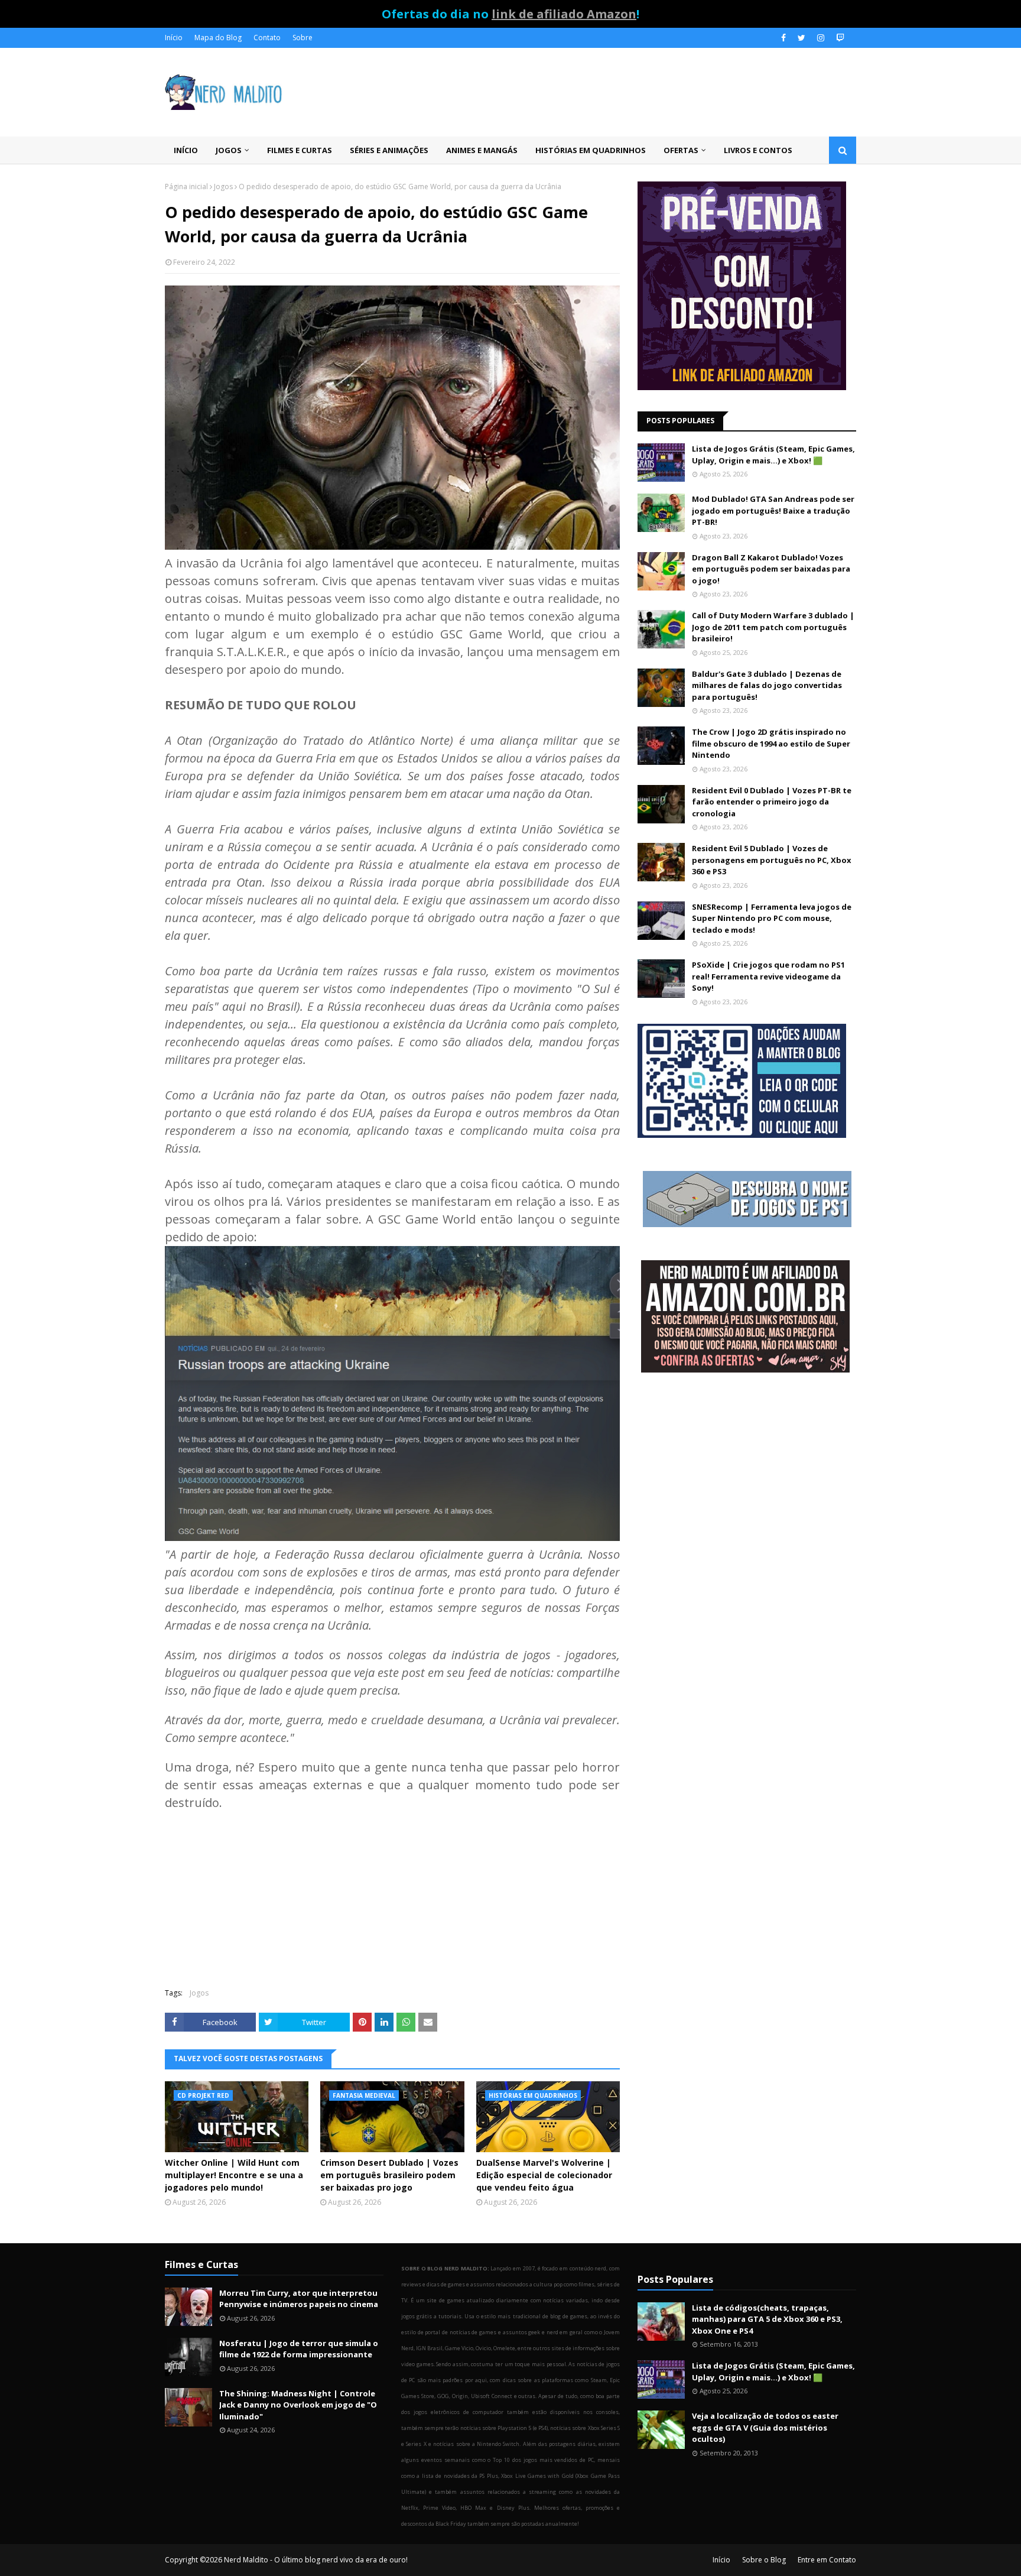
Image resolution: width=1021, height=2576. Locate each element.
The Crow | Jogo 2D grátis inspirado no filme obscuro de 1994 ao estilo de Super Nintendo (771, 743)
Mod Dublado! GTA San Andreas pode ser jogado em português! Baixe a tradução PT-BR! (773, 510)
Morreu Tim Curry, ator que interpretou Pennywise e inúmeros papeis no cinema (299, 2299)
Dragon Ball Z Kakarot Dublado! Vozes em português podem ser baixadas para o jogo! (771, 569)
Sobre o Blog (764, 2560)
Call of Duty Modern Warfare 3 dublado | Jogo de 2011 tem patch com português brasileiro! (773, 627)
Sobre (303, 38)
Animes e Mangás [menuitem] (482, 150)
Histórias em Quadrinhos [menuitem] (591, 150)
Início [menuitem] (186, 150)
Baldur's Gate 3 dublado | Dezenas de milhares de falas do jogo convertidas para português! (767, 685)
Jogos (223, 186)
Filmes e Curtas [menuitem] (300, 150)
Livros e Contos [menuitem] (758, 150)
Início (174, 38)
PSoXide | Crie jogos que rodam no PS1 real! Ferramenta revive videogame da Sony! (768, 976)
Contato (267, 38)
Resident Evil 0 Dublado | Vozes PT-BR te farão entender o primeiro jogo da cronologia (772, 802)
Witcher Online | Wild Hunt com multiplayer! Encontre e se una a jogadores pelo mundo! (234, 2175)
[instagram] (821, 38)
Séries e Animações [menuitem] (389, 150)
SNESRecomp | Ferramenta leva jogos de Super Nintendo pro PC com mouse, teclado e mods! (772, 918)
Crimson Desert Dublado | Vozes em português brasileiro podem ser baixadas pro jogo (389, 2175)
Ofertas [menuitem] (681, 150)
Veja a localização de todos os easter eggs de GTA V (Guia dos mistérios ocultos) (765, 2427)
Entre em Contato (827, 2560)
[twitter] (801, 38)
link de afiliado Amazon (564, 14)
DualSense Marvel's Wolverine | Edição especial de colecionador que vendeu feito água (544, 2175)
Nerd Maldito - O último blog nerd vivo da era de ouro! (316, 2560)
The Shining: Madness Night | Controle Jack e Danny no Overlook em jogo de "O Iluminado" (298, 2405)
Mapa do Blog (218, 38)
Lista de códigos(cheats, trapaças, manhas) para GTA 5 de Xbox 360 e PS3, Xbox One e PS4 (767, 2319)
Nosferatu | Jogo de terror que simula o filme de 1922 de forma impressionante (299, 2349)
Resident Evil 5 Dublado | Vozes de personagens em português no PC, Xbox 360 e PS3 (772, 860)
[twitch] (839, 38)
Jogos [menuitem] (229, 150)
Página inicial (186, 186)
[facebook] (783, 38)
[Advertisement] (747, 1477)
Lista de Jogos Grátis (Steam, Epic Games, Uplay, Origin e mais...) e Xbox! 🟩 (773, 455)
